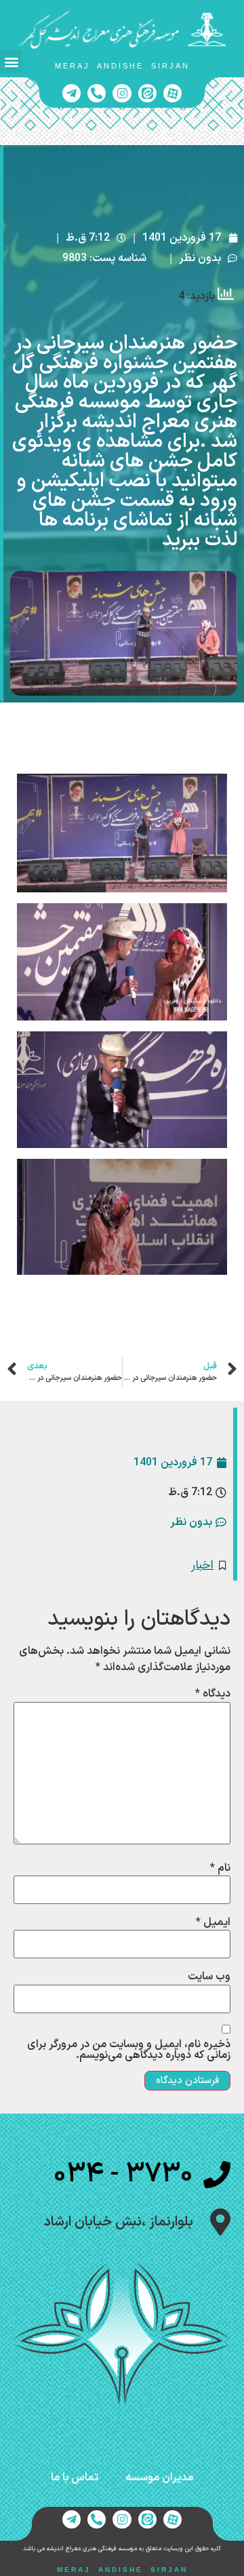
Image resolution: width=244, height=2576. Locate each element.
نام (220, 1868)
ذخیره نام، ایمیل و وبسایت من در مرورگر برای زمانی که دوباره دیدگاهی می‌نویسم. (129, 2050)
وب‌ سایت (209, 1977)
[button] (11, 61)
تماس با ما (75, 2478)
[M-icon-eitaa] (147, 93)
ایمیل (213, 1922)
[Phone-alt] (97, 93)
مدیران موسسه (159, 2478)
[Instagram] (122, 93)
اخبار (203, 1565)
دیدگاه (213, 1694)
